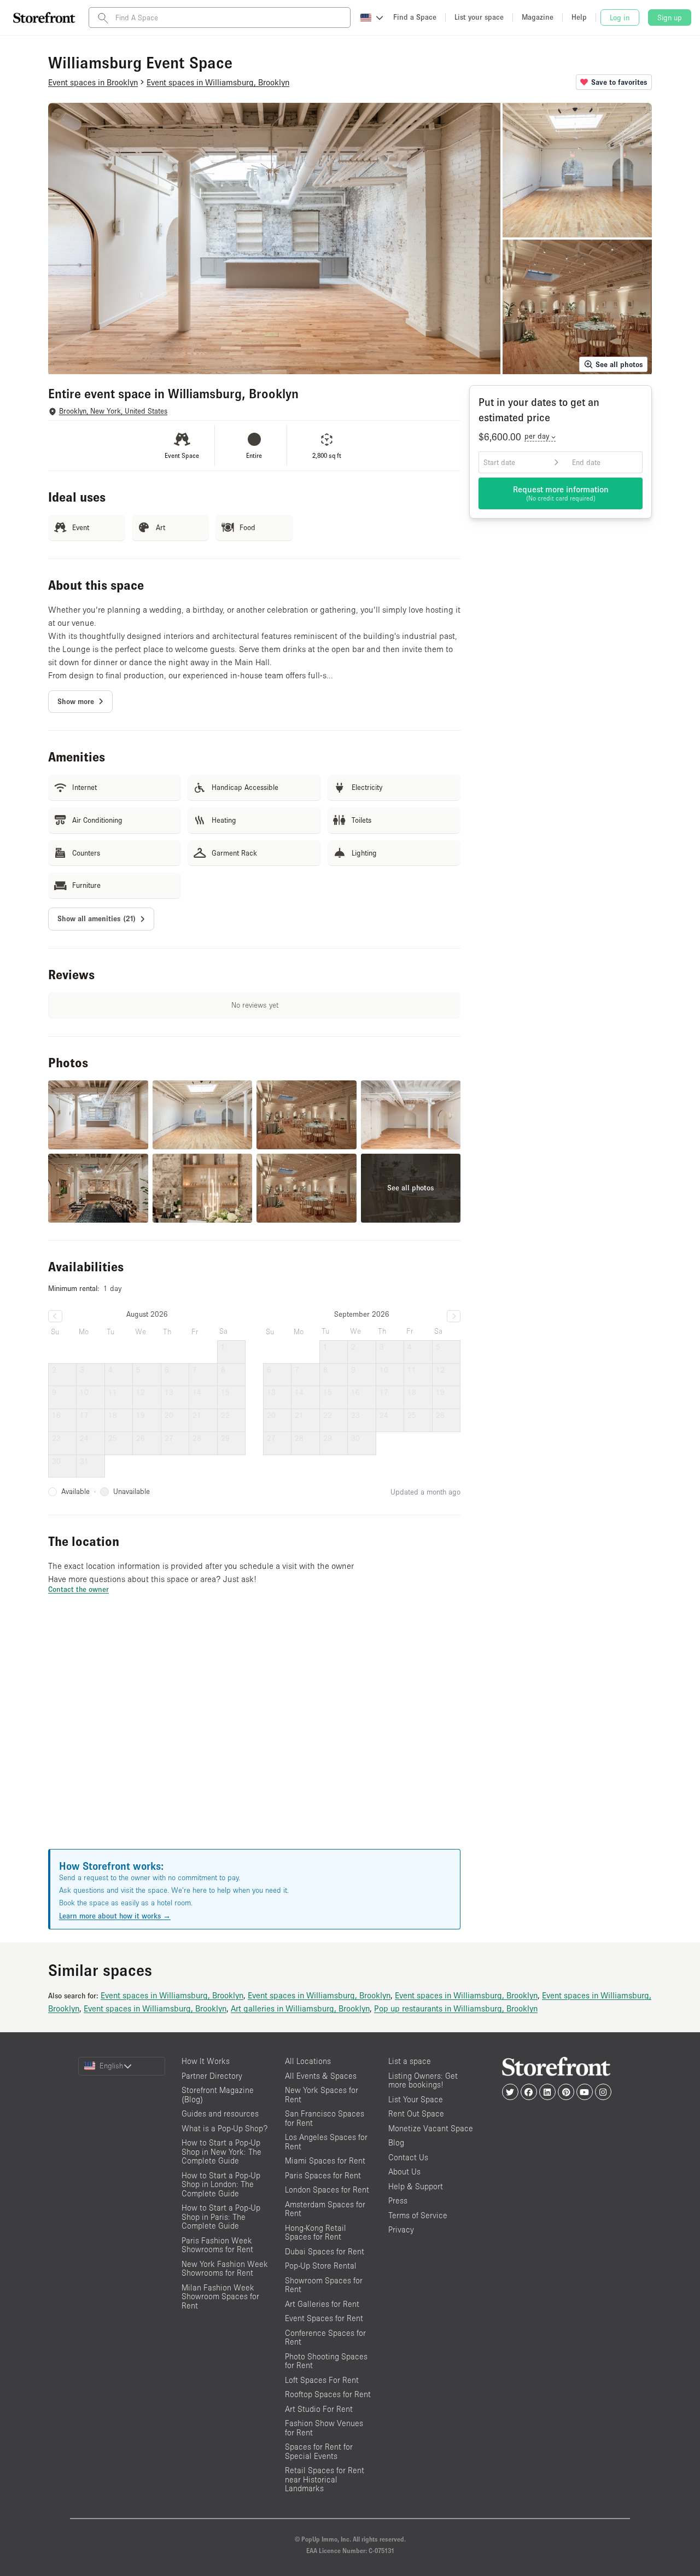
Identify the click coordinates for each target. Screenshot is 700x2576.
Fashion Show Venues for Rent (324, 2428)
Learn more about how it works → (115, 1916)
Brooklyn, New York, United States (113, 411)
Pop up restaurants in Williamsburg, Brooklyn (456, 2008)
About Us (404, 2171)
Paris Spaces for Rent (323, 2175)
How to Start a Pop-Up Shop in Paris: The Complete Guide (221, 2217)
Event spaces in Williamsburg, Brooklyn (172, 1995)
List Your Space (416, 2099)
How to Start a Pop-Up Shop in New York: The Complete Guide (221, 2151)
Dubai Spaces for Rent (325, 2251)
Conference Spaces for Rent (325, 2337)
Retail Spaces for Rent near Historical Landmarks (325, 2479)
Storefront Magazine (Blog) (218, 2095)
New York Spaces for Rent (322, 2095)
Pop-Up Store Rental (321, 2266)
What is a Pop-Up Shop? (224, 2128)
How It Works (206, 2061)
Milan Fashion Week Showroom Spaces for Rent (220, 2296)
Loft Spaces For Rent (322, 2380)
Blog (396, 2142)
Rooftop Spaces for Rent (328, 2394)
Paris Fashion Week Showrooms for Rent (217, 2245)
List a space (410, 2061)
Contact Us (408, 2157)
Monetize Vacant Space (431, 2128)
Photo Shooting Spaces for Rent (326, 2361)
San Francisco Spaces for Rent (325, 2118)
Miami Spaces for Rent (325, 2161)
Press (398, 2200)
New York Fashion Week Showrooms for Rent (225, 2269)
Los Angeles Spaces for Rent (326, 2142)
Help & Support (416, 2186)
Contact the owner (78, 1589)
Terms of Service (418, 2215)
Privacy (401, 2229)
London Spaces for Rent (327, 2190)
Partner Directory (212, 2076)
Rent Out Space (416, 2113)
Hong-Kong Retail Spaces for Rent (316, 2232)
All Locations (308, 2061)
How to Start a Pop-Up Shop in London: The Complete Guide (221, 2184)
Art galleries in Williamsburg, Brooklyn (300, 2008)
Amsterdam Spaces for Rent (325, 2209)
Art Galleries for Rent (322, 2304)
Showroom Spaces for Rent (324, 2285)
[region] (254, 1735)
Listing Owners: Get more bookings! (423, 2080)
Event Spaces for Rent (324, 2318)
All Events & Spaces (321, 2076)
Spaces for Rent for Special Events (319, 2451)
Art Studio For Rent (319, 2409)
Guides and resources (220, 2113)
